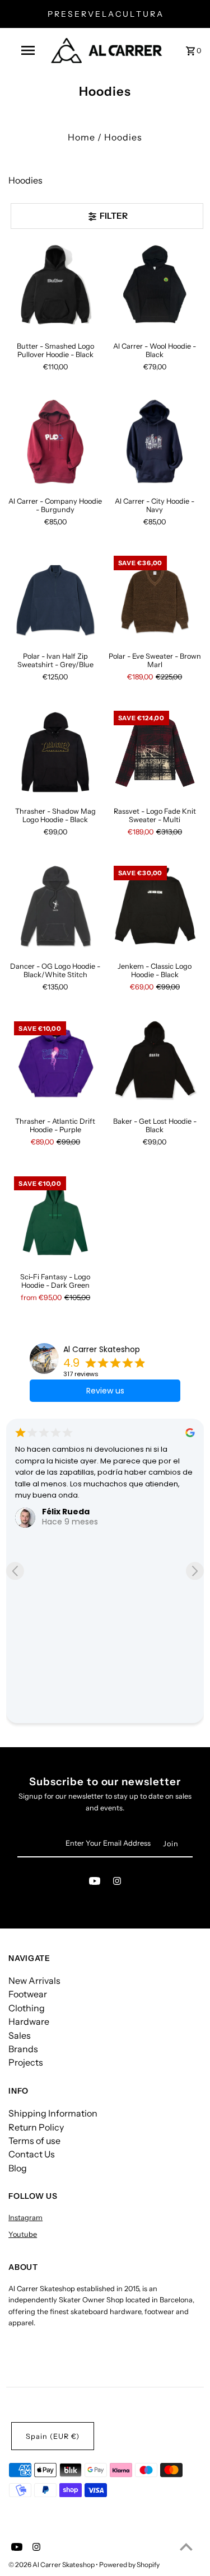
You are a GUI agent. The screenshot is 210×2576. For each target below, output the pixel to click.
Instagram (25, 2218)
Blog (18, 2168)
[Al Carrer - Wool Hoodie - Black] (155, 287)
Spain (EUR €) (53, 2436)
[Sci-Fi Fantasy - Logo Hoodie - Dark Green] (55, 1217)
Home (81, 137)
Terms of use (34, 2141)
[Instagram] (117, 1883)
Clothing (27, 2008)
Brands (23, 2049)
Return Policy (36, 2127)
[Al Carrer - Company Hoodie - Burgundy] (55, 442)
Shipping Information (53, 2113)
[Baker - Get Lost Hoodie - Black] (155, 1062)
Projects (26, 2062)
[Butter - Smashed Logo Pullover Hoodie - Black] (55, 287)
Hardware (29, 2021)
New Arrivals (34, 1981)
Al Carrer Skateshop (102, 1349)
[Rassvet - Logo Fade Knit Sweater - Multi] (155, 752)
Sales (20, 2035)
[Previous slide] (15, 1571)
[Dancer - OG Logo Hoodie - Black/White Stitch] (55, 907)
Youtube (23, 2234)
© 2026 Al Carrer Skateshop (52, 2565)
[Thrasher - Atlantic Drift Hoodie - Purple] (55, 1062)
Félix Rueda (66, 1512)
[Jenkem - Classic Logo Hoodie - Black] (155, 907)
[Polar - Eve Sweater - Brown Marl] (155, 597)
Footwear (28, 1994)
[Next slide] (195, 1571)
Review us (105, 1391)
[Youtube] (95, 1883)
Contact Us (32, 2154)
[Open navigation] (28, 50)
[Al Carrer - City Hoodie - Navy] (155, 442)
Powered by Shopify (129, 2565)
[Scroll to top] (186, 2547)
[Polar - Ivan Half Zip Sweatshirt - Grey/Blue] (55, 597)
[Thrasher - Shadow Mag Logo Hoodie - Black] (55, 752)
